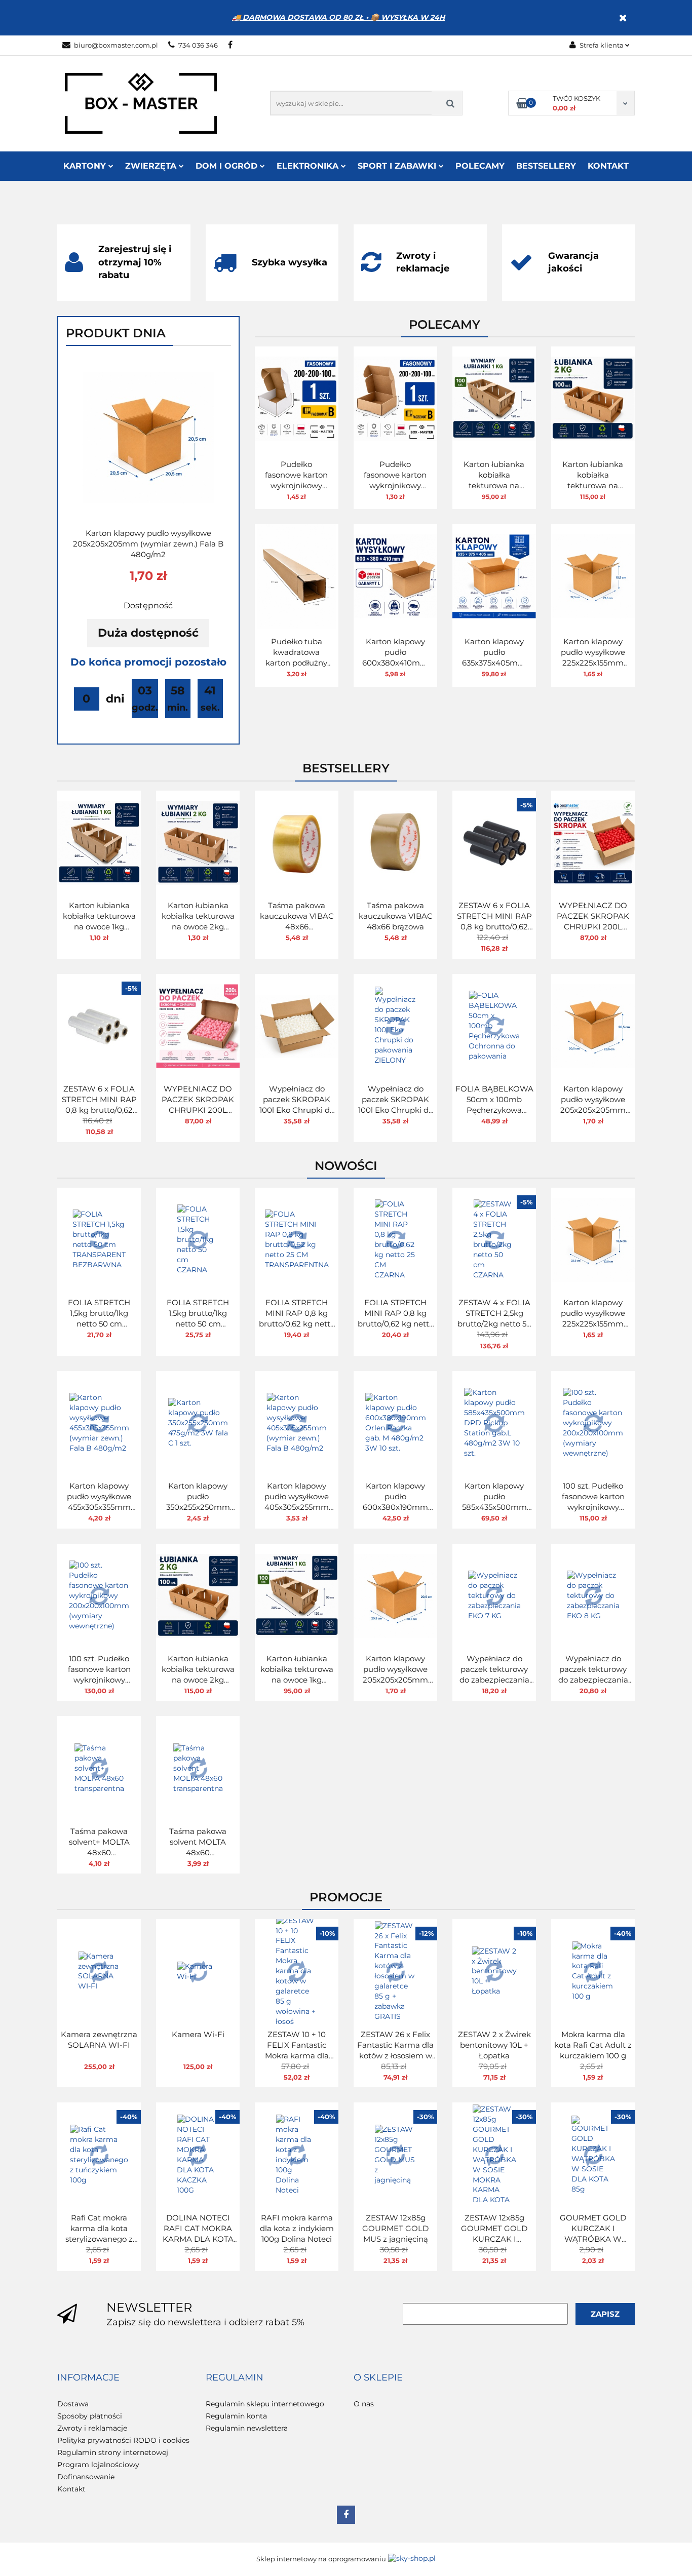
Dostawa (73, 2404)
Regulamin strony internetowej (113, 2452)
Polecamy (480, 166)
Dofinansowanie (86, 2477)
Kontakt (608, 166)
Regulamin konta (236, 2416)
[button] (88, 2378)
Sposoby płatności (90, 2416)
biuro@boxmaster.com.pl (116, 45)
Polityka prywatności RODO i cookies (123, 2440)
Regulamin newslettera (247, 2428)
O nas (364, 2404)
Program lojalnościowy (98, 2465)
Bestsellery (546, 166)
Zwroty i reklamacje (92, 2428)
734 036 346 (198, 45)
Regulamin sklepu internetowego (265, 2404)
